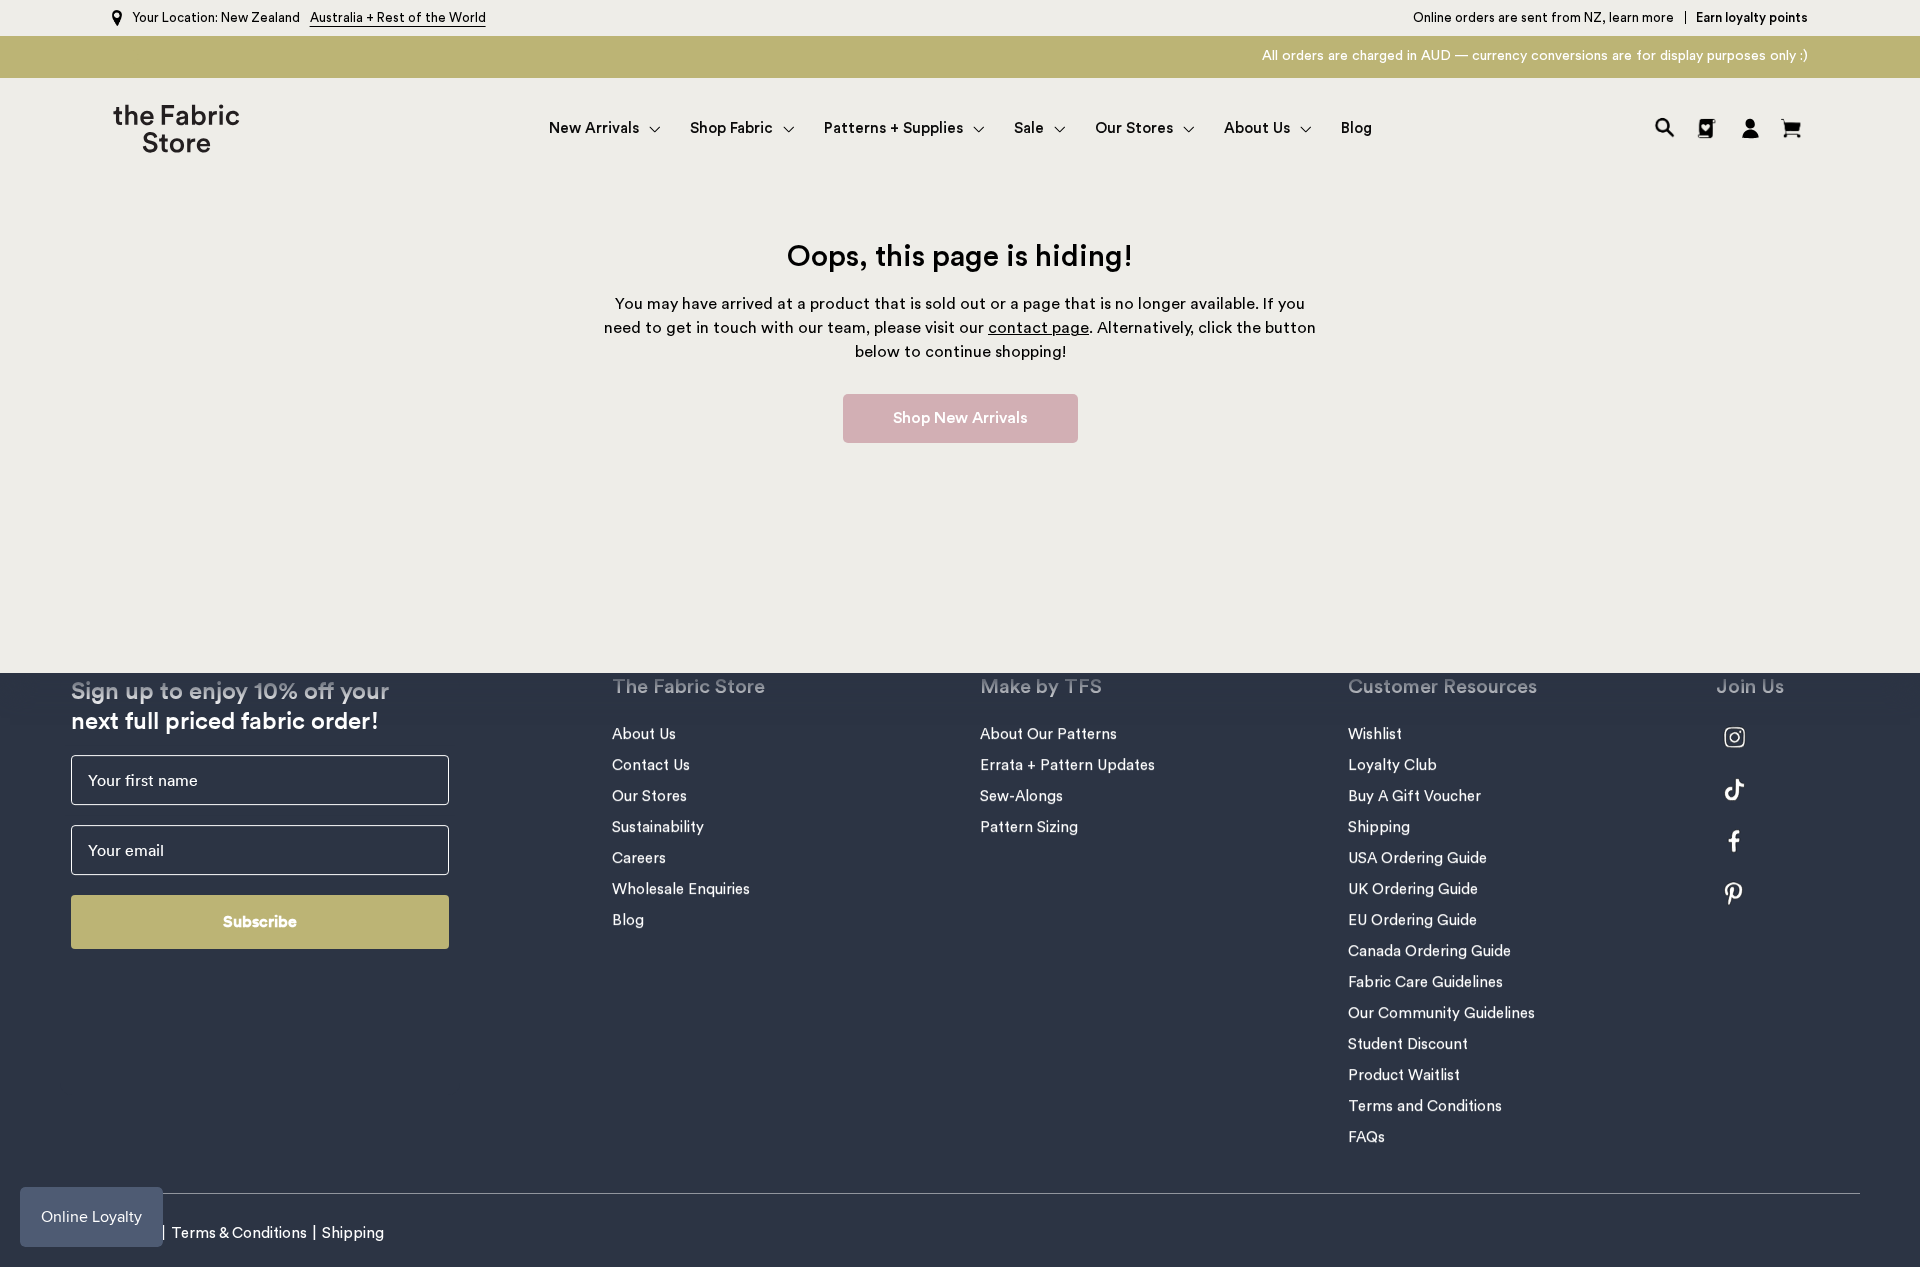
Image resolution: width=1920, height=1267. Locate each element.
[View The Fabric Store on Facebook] (1745, 841)
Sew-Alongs (1021, 796)
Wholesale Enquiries (681, 889)
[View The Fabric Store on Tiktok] (1745, 789)
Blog (628, 920)
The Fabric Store (688, 687)
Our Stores (649, 796)
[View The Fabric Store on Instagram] (1745, 737)
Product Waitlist (1404, 1075)
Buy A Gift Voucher (1414, 796)
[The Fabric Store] (180, 128)
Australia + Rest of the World (398, 17)
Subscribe (260, 921)
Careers (639, 858)
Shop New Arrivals (960, 418)
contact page (1038, 328)
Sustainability (658, 827)
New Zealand (260, 17)
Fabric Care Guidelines (1425, 982)
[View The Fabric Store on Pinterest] (1745, 893)
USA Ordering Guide (1417, 858)
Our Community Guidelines (1441, 1013)
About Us (644, 734)
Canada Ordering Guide (1429, 951)
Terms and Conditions (1425, 1106)
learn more (1641, 17)
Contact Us (651, 765)
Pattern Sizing (1029, 827)
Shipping (1379, 827)
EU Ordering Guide (1412, 920)
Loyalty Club (1392, 765)
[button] (604, 128)
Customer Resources (1442, 687)
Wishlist (1375, 734)
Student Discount (1408, 1044)
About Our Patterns (1048, 734)
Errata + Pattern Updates (1067, 765)
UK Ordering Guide (1413, 889)
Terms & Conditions (239, 1233)
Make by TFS (1041, 687)
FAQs (1366, 1137)
